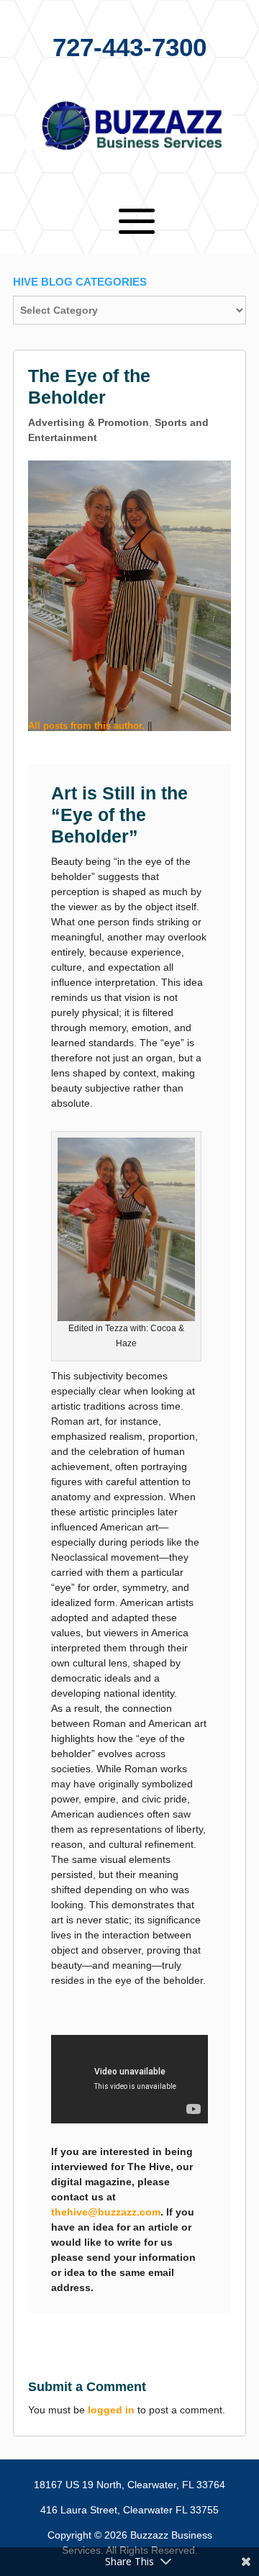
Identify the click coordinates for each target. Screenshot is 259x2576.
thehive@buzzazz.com (106, 2212)
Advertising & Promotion (88, 422)
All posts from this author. (86, 726)
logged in (111, 2410)
